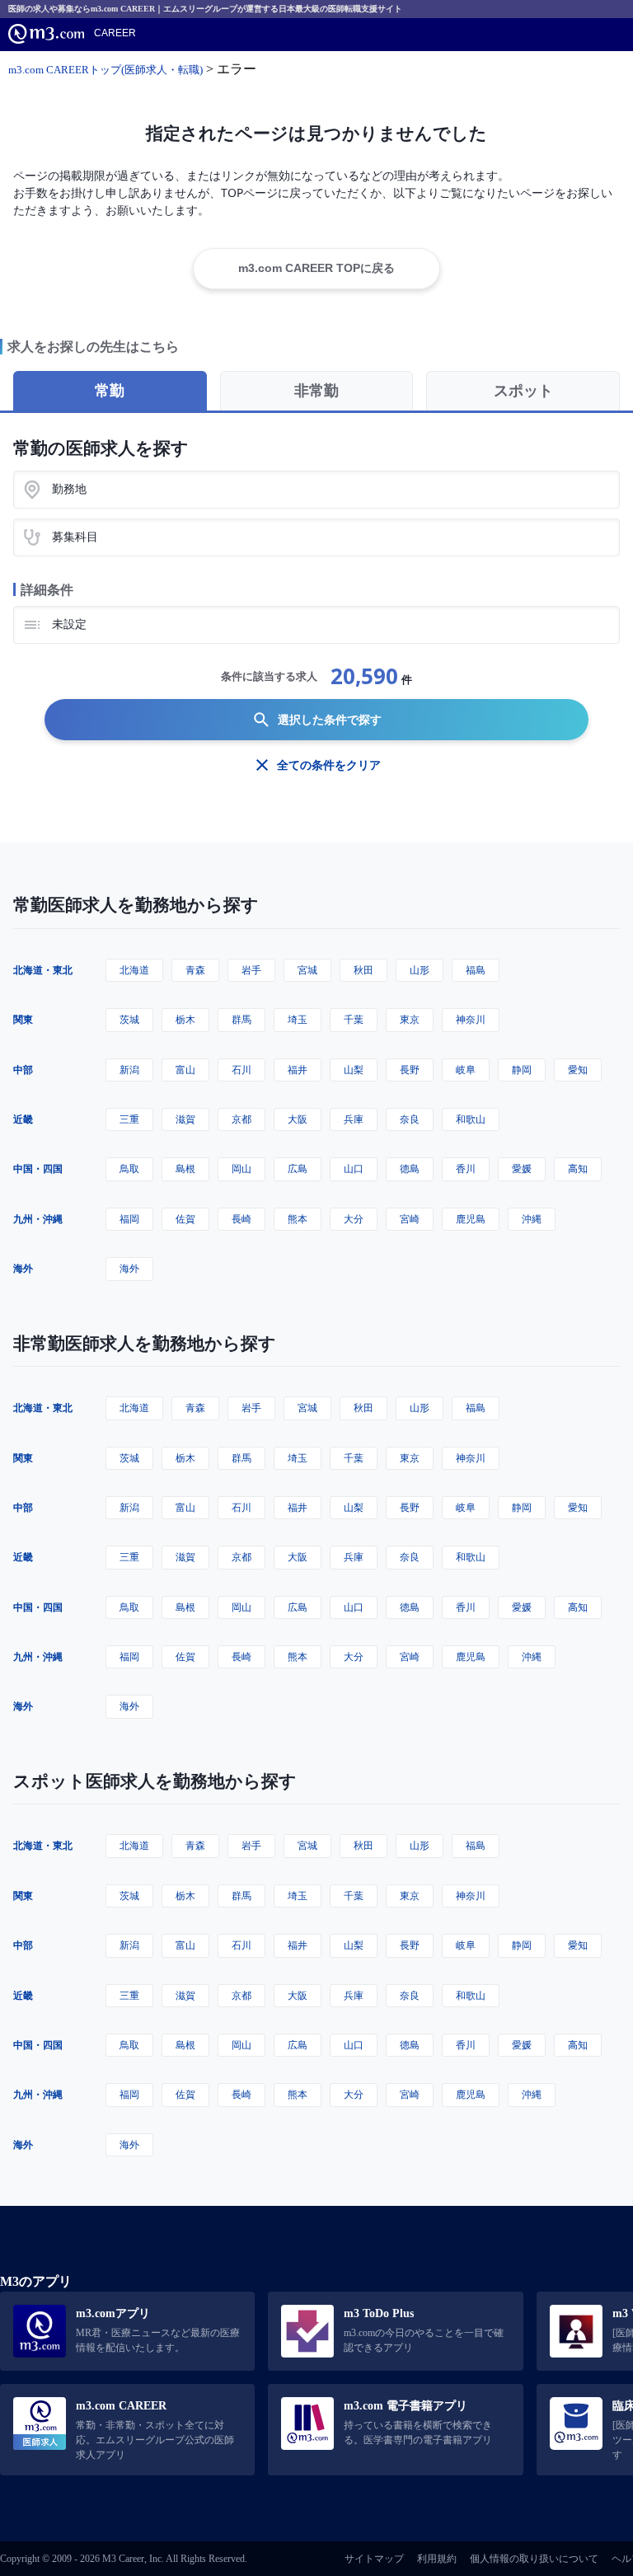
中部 (23, 1070)
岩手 (251, 970)
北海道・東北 (43, 970)
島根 (185, 1168)
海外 (23, 1268)
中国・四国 (38, 1168)
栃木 (185, 1019)
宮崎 (410, 1219)
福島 (476, 970)
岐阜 (466, 1070)
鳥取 (129, 1168)
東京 (410, 1019)
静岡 (522, 1070)
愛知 (578, 1070)
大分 (354, 1219)
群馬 (241, 1019)
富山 (185, 1070)
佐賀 (185, 1219)
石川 (241, 1070)
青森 (195, 970)
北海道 (134, 970)
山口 (354, 1168)
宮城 (307, 970)
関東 (23, 1019)
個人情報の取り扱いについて (534, 2559)
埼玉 (298, 1019)
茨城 (129, 1019)
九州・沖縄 (38, 1219)
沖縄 (532, 1219)
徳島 (410, 1168)
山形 (420, 970)
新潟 (129, 1070)
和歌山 (471, 1119)
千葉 (354, 1019)
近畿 (23, 1119)
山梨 (354, 1070)
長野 (410, 1070)
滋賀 (185, 1119)
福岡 (129, 1219)
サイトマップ (374, 2559)
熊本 (298, 1219)
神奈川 (471, 1019)
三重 (129, 1119)
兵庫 (354, 1119)
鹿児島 (471, 1219)
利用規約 (437, 2559)
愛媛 (522, 1168)
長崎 (241, 1219)
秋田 (363, 970)
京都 (241, 1119)
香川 (466, 1168)
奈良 (410, 1119)
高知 (578, 1168)
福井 (298, 1070)
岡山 (241, 1168)
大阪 (298, 1119)
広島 (298, 1168)
